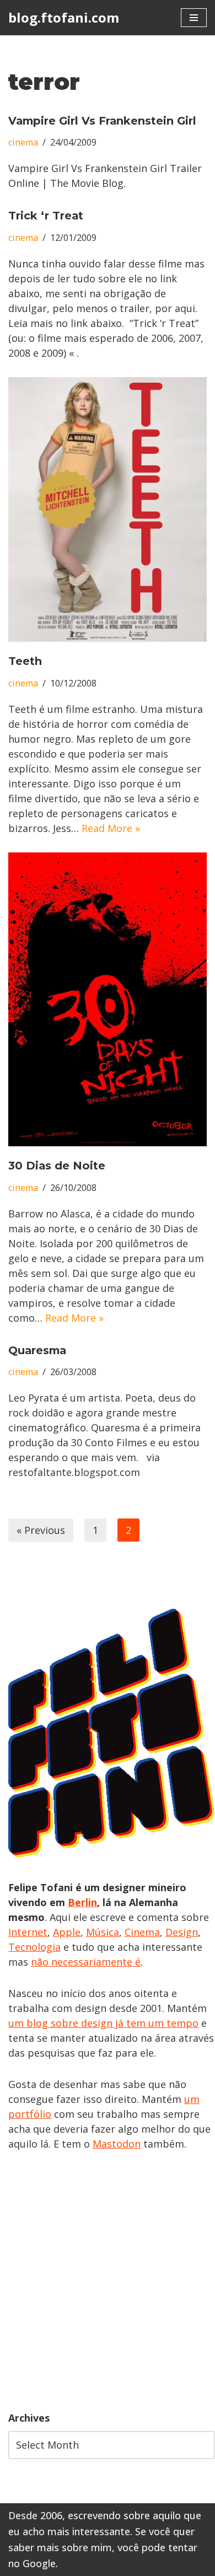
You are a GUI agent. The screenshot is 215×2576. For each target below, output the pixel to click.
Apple (67, 1932)
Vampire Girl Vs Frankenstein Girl (102, 121)
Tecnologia (34, 1947)
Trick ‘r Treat (46, 216)
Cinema (142, 1932)
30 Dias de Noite (57, 1166)
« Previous (41, 1530)
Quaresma (37, 1350)
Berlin (82, 1902)
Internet (28, 1932)
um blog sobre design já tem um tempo (103, 2023)
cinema (23, 142)
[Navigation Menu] (194, 18)
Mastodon (117, 2144)
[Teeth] (108, 509)
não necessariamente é (86, 1962)
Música (103, 1932)
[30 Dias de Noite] (108, 999)
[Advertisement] (108, 2281)
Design (182, 1932)
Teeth (25, 661)
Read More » (111, 828)
